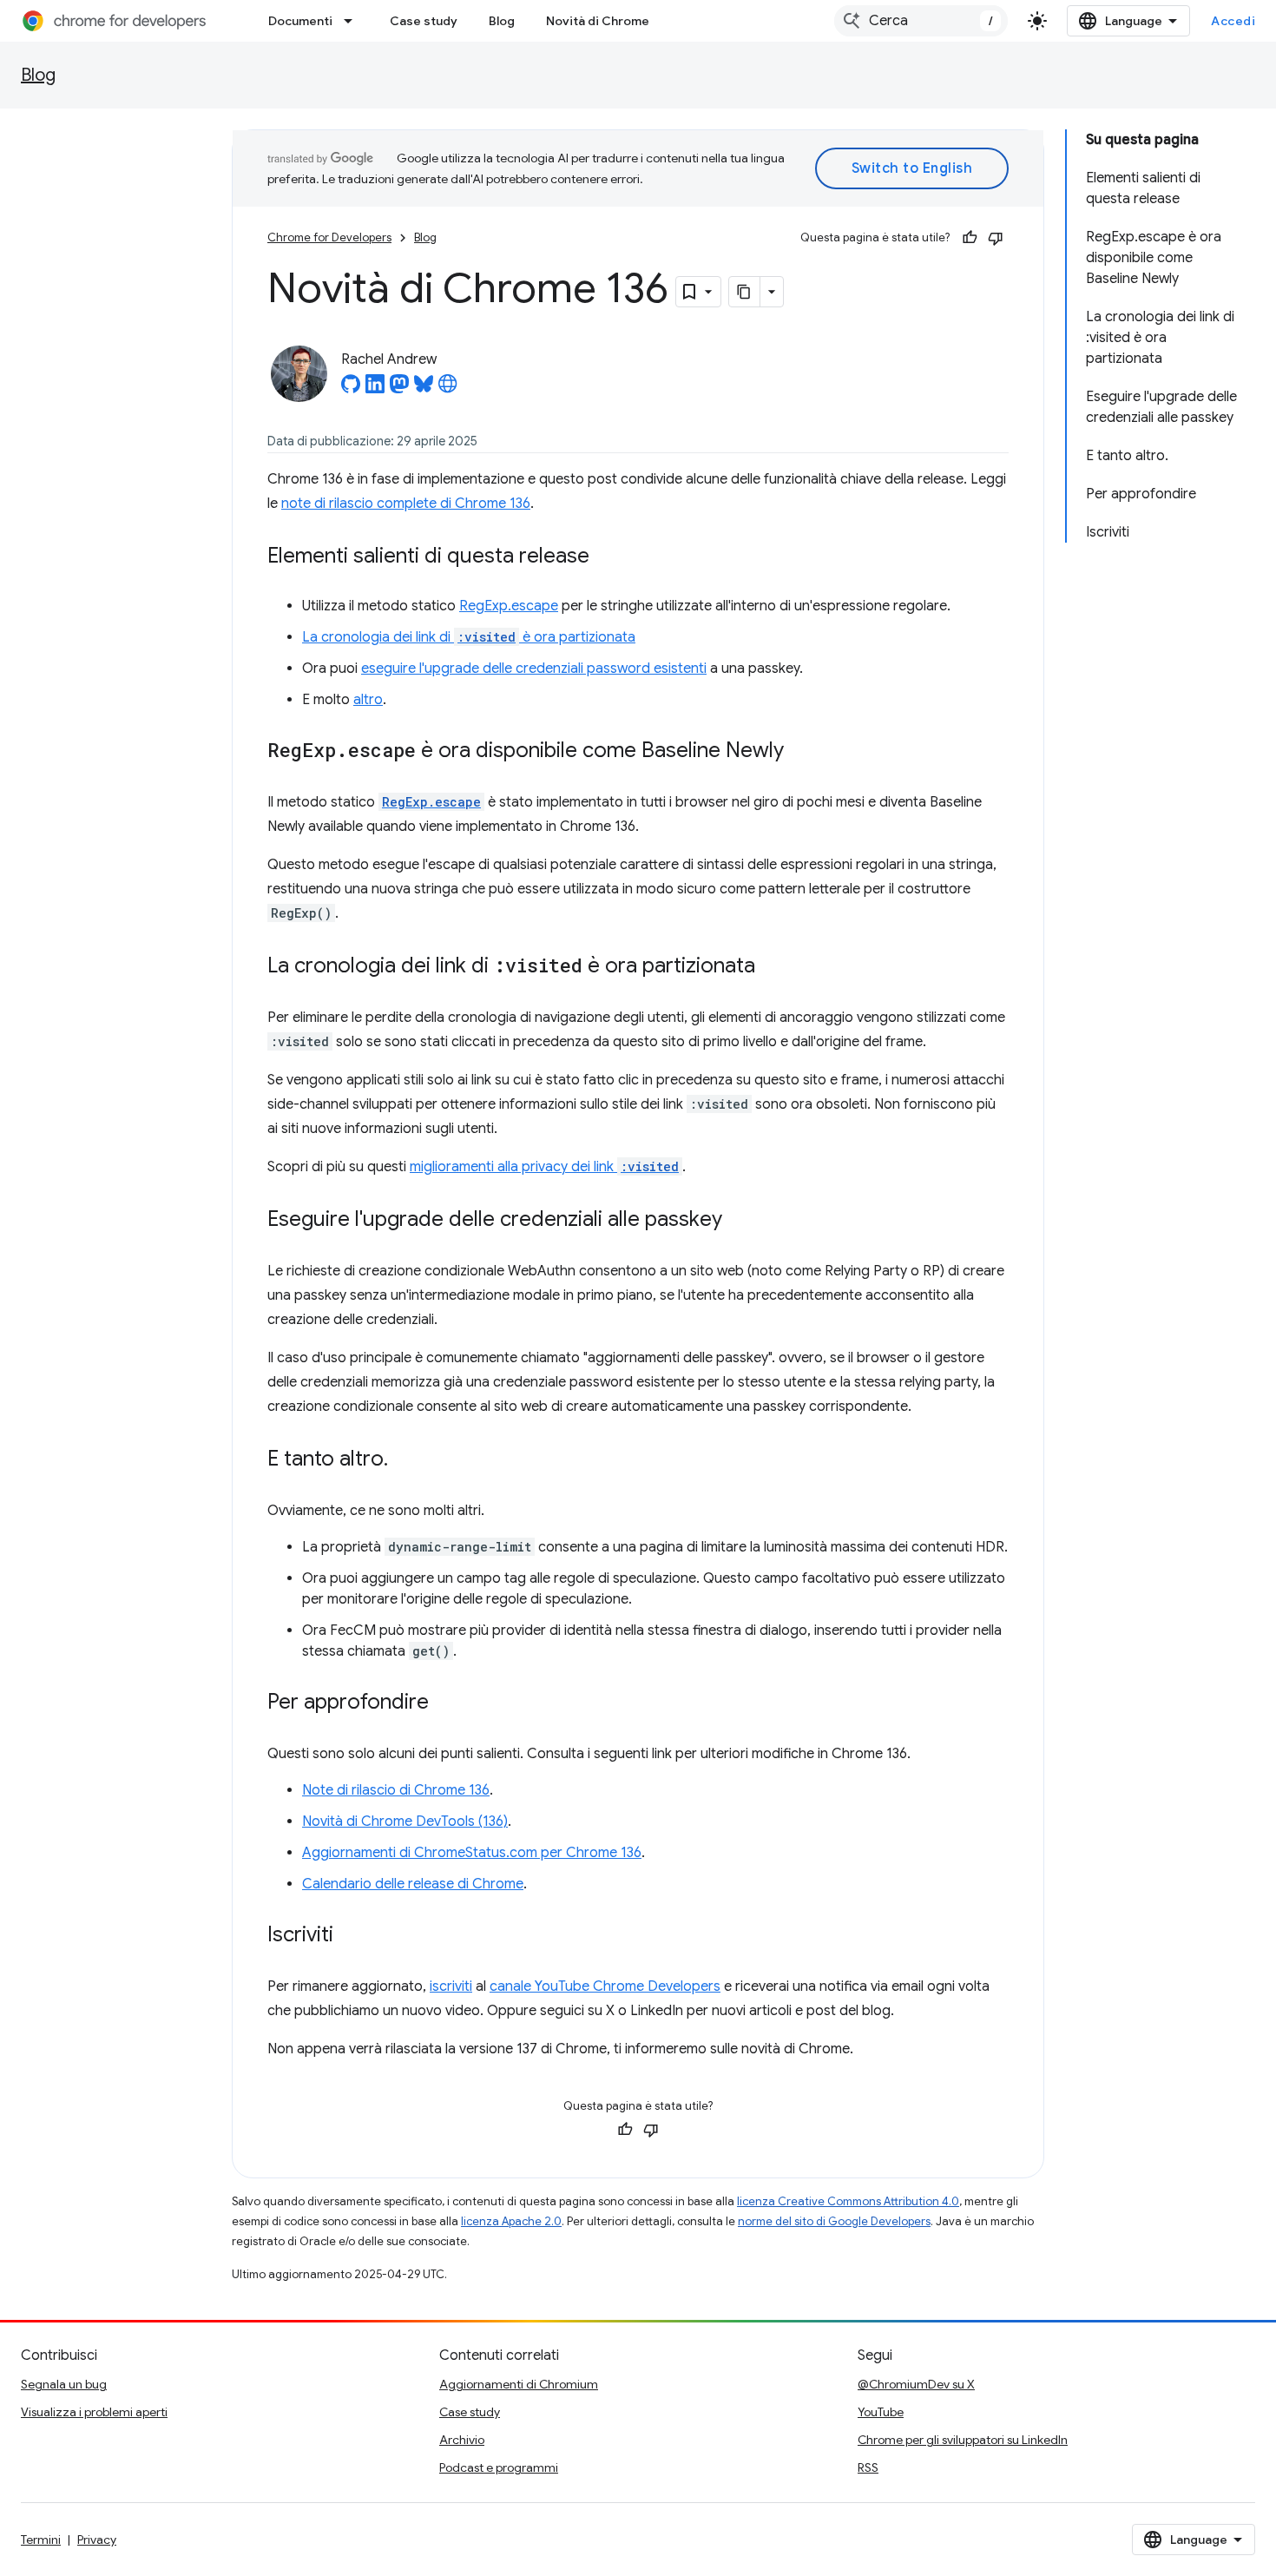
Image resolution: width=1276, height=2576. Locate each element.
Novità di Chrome (598, 21)
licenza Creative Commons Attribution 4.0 (848, 2201)
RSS (868, 2467)
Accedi (1233, 21)
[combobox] (921, 21)
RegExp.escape (509, 606)
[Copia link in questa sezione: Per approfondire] (446, 1703)
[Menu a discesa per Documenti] (353, 21)
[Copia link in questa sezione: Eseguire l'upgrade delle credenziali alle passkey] (740, 1221)
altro (368, 700)
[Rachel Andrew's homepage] (448, 389)
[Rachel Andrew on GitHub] (351, 389)
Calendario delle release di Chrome (413, 1884)
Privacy (97, 2540)
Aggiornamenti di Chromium (519, 2384)
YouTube (881, 2412)
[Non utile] (996, 238)
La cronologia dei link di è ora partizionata (469, 637)
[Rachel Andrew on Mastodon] (399, 389)
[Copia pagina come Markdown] (745, 292)
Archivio (462, 2440)
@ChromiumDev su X (916, 2384)
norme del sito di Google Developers (834, 2221)
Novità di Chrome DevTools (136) (405, 1822)
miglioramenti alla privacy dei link (544, 1167)
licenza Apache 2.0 (511, 2221)
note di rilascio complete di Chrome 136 (406, 504)
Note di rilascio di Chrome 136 (396, 1790)
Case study (424, 21)
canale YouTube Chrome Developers (605, 1986)
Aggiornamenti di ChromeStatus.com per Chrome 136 (472, 1853)
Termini (41, 2540)
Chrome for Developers (329, 237)
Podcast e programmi (499, 2467)
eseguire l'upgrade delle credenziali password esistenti (534, 669)
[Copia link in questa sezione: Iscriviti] (351, 1936)
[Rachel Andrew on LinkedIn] (375, 389)
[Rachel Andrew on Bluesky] (424, 389)
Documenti (300, 21)
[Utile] (970, 238)
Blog (502, 21)
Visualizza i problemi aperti (94, 2412)
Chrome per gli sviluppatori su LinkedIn (963, 2440)
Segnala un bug (64, 2384)
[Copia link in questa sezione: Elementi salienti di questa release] (607, 557)
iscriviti (451, 1986)
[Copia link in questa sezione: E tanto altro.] (405, 1460)
